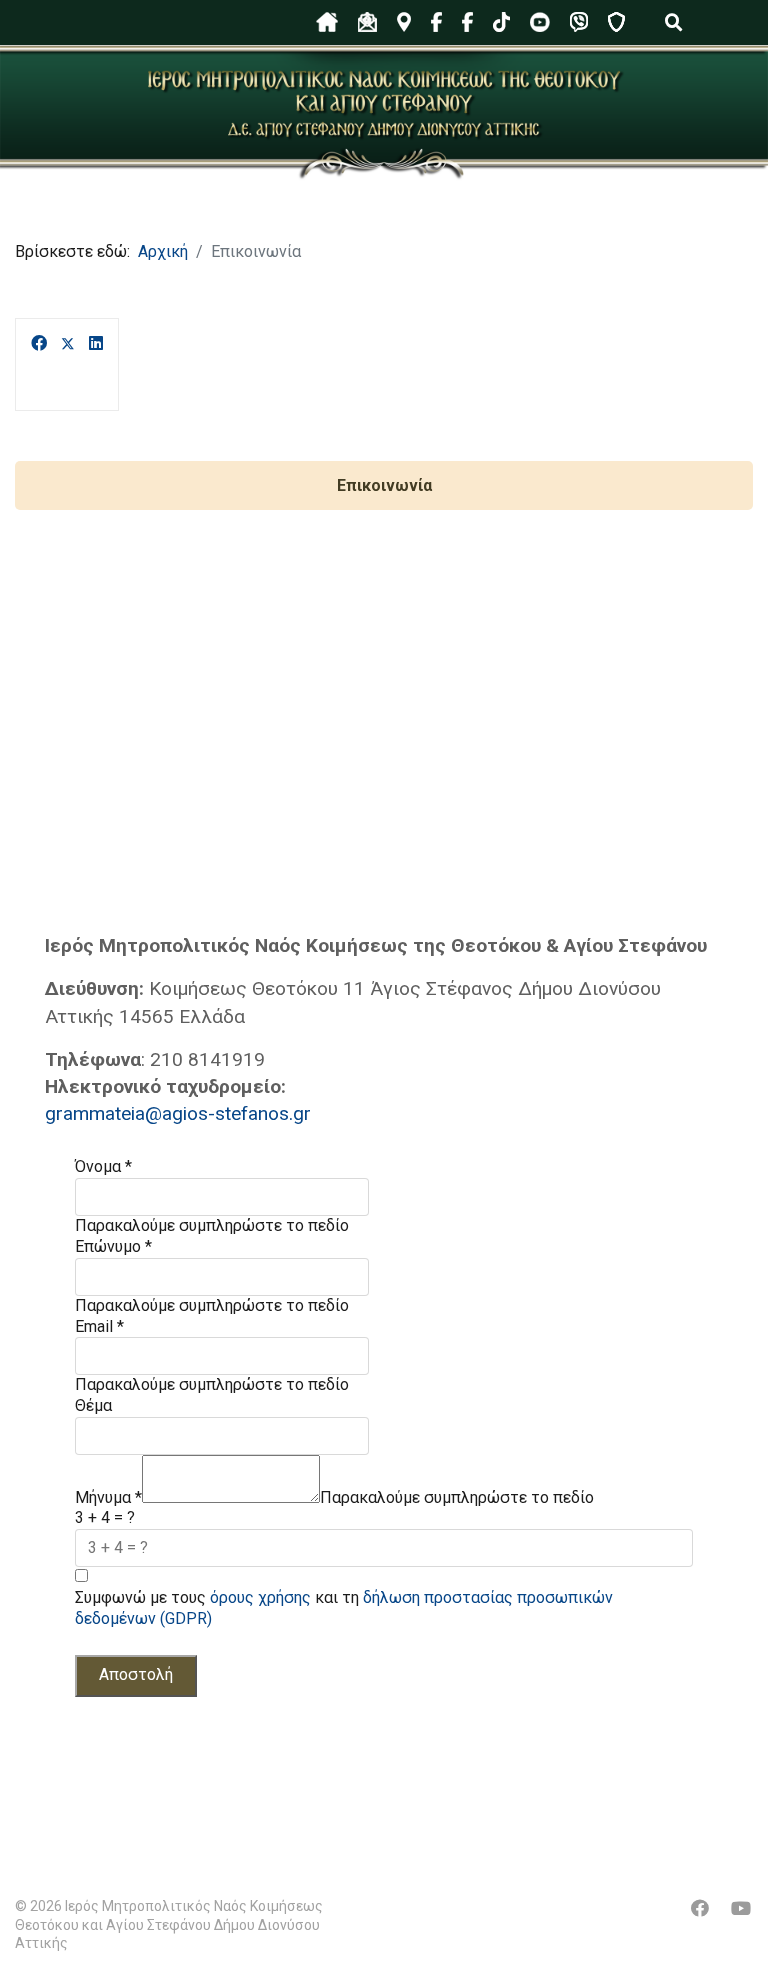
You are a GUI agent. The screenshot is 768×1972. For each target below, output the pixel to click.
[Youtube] (741, 1908)
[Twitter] (68, 344)
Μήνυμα (108, 1497)
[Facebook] (39, 344)
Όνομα (103, 1166)
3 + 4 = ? (105, 1517)
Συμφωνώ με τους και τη (344, 1608)
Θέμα (93, 1405)
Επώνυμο (113, 1246)
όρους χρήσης (260, 1597)
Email (99, 1326)
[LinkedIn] (96, 344)
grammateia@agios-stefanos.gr (178, 1113)
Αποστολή (136, 1674)
